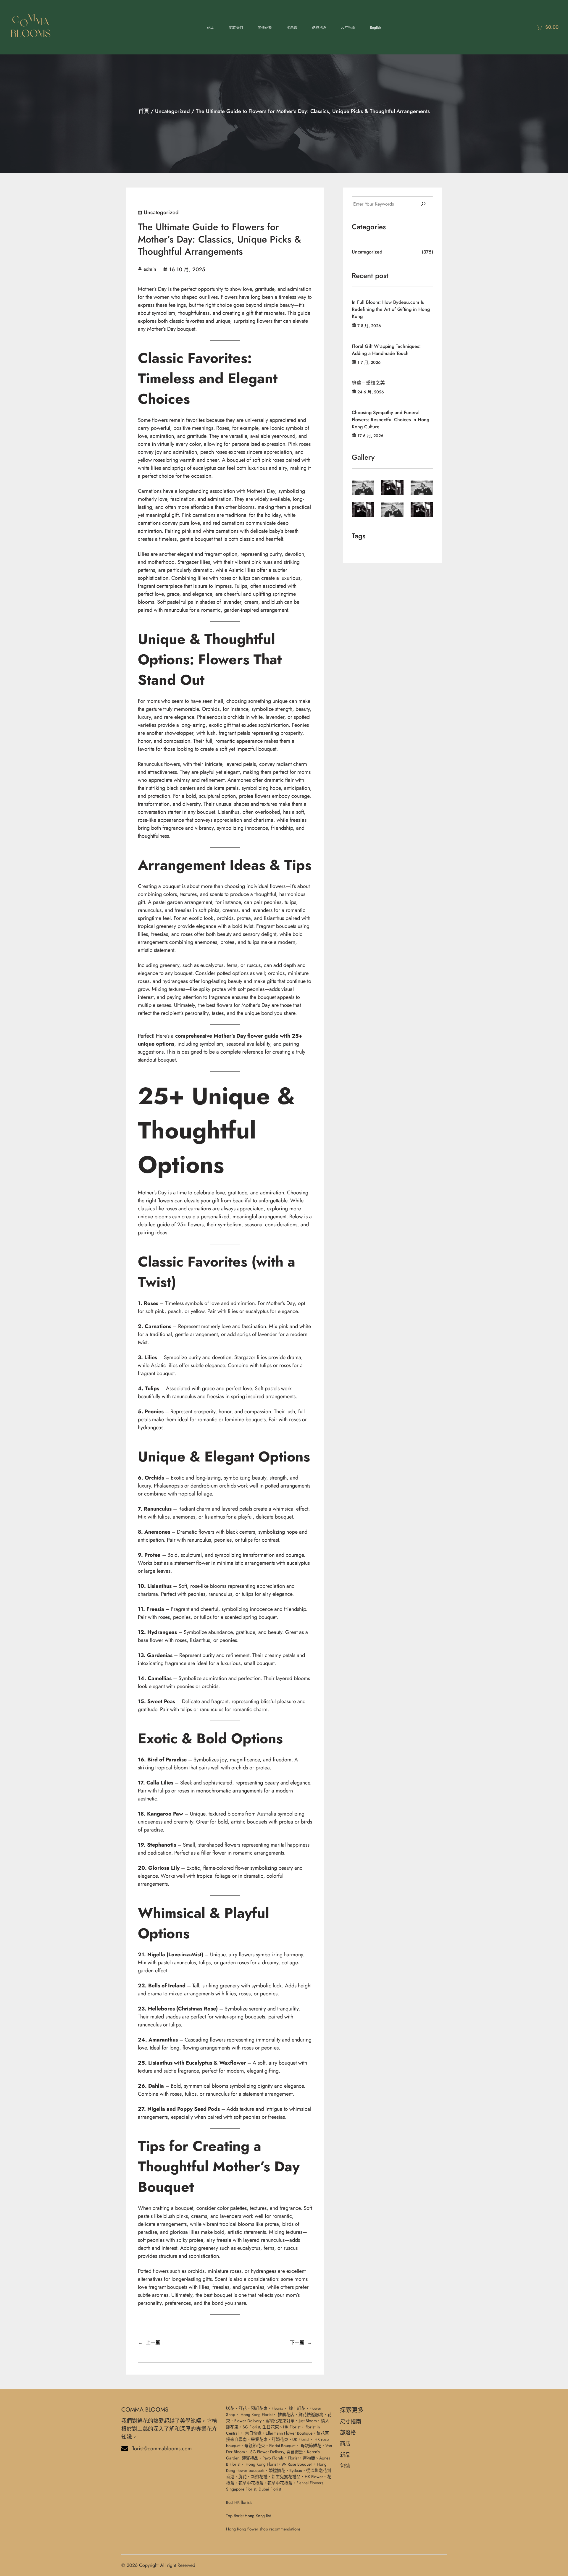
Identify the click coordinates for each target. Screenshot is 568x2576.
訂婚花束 (280, 2439)
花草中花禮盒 (251, 2483)
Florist (293, 2458)
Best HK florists (239, 2502)
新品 (345, 2455)
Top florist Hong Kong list (248, 2516)
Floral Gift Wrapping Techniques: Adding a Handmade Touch (386, 350)
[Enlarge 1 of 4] (367, 488)
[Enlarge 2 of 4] (396, 488)
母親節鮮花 (311, 2446)
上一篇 (153, 2342)
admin (150, 269)
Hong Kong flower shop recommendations (263, 2529)
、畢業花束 (257, 2439)
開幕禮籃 (295, 2452)
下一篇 (297, 2342)
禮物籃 (309, 2458)
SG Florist (251, 2427)
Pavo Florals (273, 2458)
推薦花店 (286, 2415)
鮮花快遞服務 (311, 2415)
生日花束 (271, 2427)
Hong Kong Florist (256, 2415)
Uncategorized (172, 111)
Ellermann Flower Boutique (289, 2433)
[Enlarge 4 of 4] (367, 510)
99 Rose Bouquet (297, 2464)
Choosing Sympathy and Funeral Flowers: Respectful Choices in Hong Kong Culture (390, 420)
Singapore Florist (241, 2489)
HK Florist (292, 2427)
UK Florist (301, 2439)
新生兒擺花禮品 (286, 2477)
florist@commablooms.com (162, 2449)
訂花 (243, 2408)
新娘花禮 (259, 2477)
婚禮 (273, 2470)
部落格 (348, 2433)
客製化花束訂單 (280, 2421)
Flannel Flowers (310, 2483)
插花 (281, 2470)
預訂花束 (259, 2408)
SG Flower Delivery (267, 2452)
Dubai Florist (270, 2489)
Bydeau (296, 2470)
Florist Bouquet (282, 2446)
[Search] (423, 204)
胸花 (243, 2477)
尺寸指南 (351, 2422)
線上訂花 (297, 2408)
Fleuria (277, 2408)
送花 (230, 2408)
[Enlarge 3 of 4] (425, 488)
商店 (345, 2444)
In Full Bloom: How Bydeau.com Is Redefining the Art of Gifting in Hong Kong (391, 309)
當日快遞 (253, 2433)
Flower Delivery (248, 2421)
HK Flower (314, 2477)
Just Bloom (308, 2421)
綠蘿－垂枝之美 (368, 383)
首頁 (144, 111)
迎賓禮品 (250, 2458)
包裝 (345, 2466)
